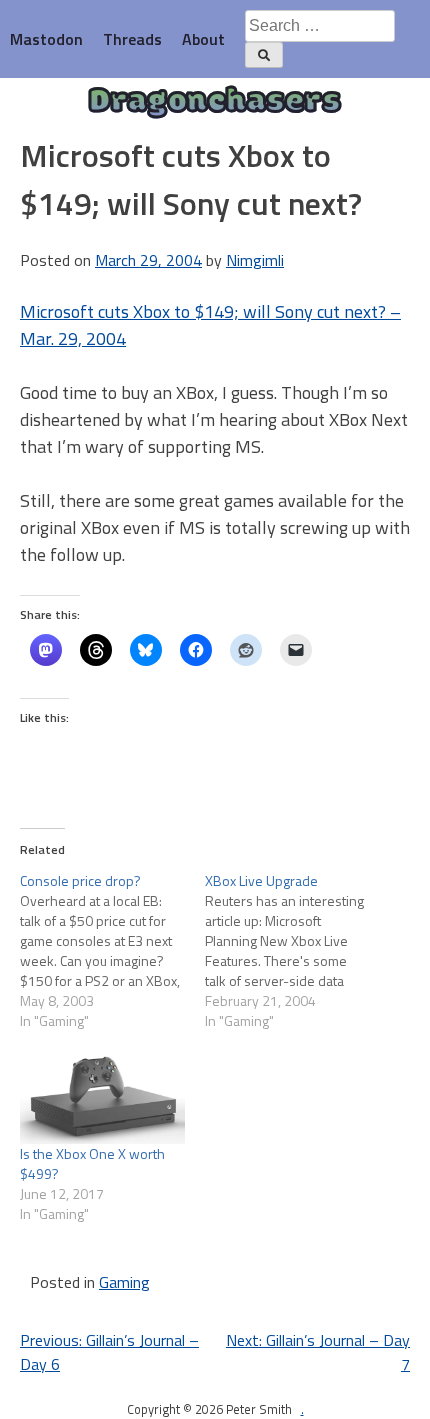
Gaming (124, 1282)
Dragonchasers (215, 103)
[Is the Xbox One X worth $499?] (102, 1096)
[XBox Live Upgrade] (297, 951)
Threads (132, 39)
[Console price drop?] (112, 951)
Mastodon (46, 39)
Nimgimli (255, 260)
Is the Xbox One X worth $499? (92, 1163)
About (203, 39)
